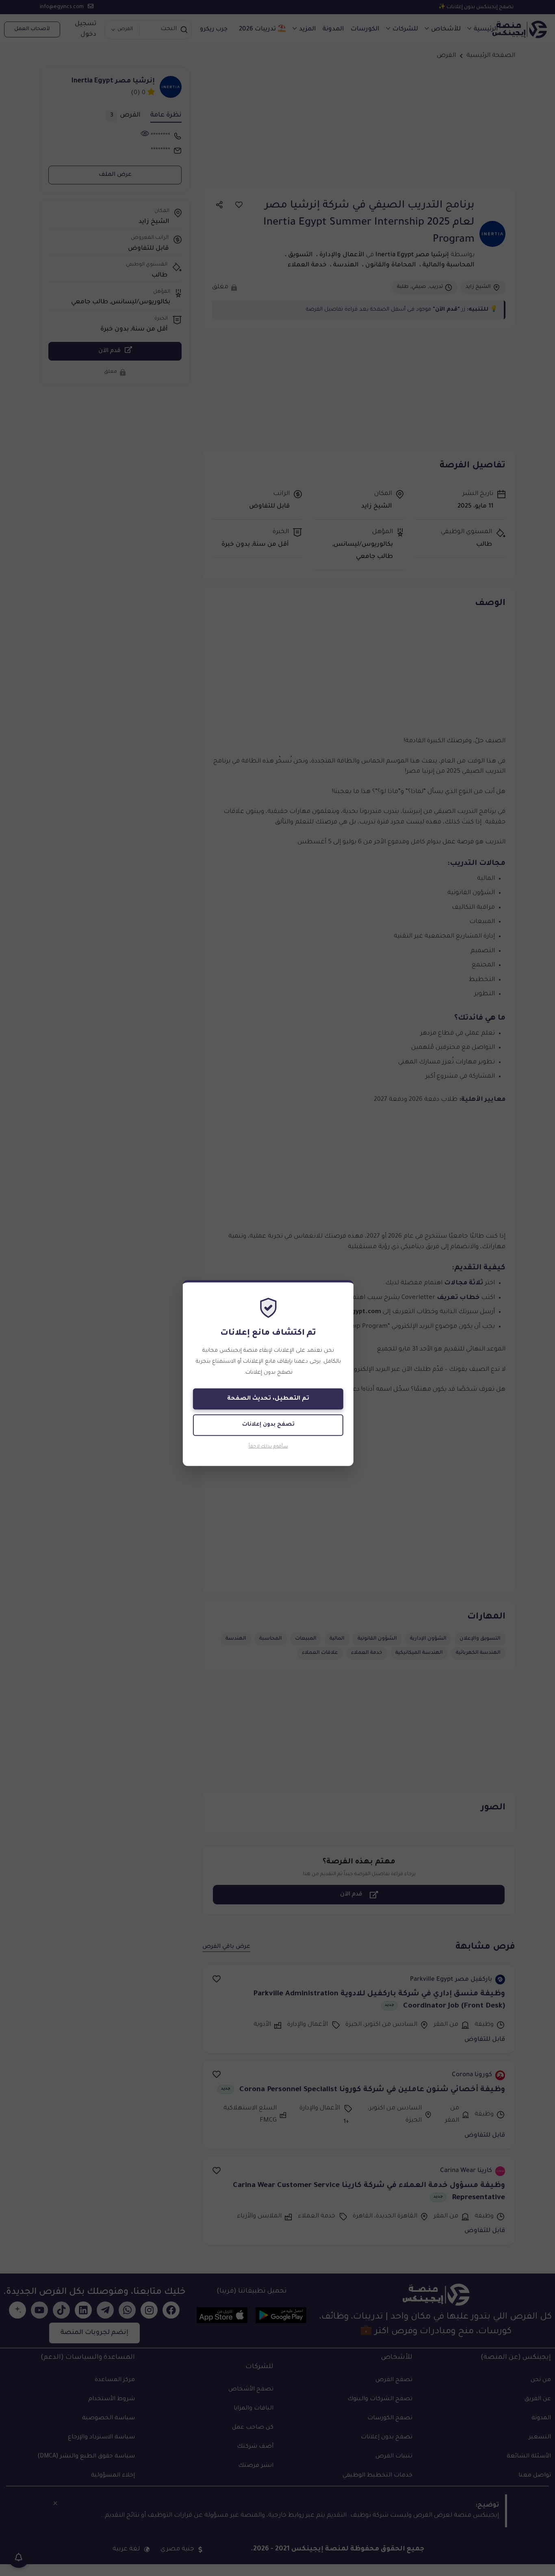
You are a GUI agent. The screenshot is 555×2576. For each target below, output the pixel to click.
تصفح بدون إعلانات (268, 1425)
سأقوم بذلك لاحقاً (268, 1447)
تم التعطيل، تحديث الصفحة (268, 1399)
